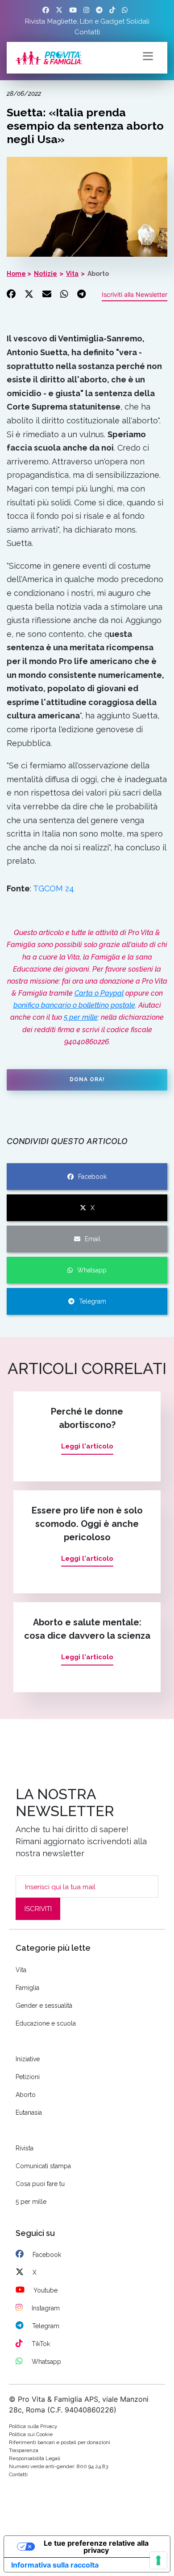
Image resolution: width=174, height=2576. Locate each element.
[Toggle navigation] (148, 55)
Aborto (98, 274)
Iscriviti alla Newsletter (135, 294)
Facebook (92, 1177)
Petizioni (28, 2077)
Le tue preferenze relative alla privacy (96, 2547)
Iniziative (28, 2059)
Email (93, 1239)
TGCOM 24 (54, 888)
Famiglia (27, 1988)
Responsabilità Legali (35, 2458)
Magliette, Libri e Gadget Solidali (98, 21)
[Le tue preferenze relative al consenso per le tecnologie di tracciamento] (158, 2560)
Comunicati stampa (43, 2166)
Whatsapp (92, 1270)
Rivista (35, 21)
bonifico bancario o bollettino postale (74, 1005)
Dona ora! (87, 1079)
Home (16, 274)
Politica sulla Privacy (33, 2426)
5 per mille (81, 1017)
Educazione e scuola (46, 2023)
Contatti (87, 32)
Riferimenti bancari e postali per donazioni (60, 2442)
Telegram (93, 1301)
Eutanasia (29, 2112)
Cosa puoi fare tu (40, 2184)
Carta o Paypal (99, 993)
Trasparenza (24, 2450)
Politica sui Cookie (31, 2434)
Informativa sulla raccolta (55, 2565)
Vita (72, 274)
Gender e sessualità (44, 2006)
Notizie (46, 274)
